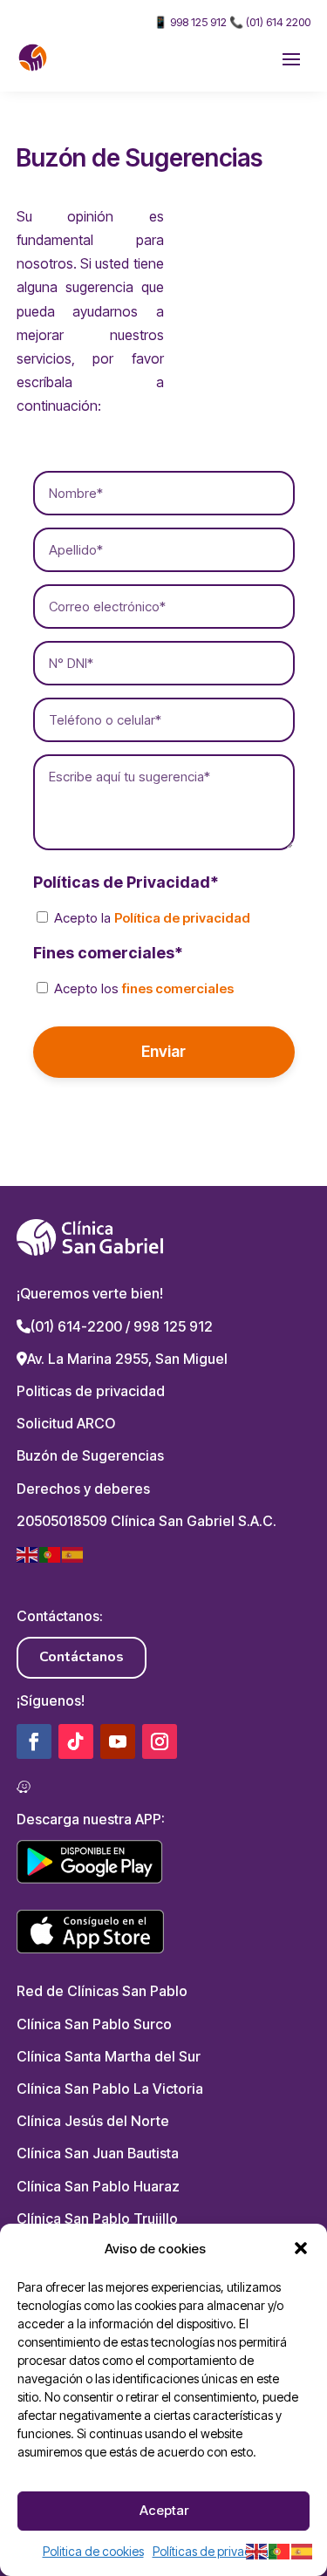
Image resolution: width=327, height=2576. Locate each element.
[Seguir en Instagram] (160, 1741)
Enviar (163, 1051)
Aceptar (164, 2510)
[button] (301, 2248)
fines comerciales (178, 988)
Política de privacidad (182, 918)
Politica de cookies (93, 2551)
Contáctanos (82, 1657)
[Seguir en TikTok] (76, 1741)
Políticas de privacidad (215, 2551)
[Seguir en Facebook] (34, 1741)
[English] (28, 1553)
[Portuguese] (51, 1553)
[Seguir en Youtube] (118, 1741)
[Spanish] (73, 1553)
